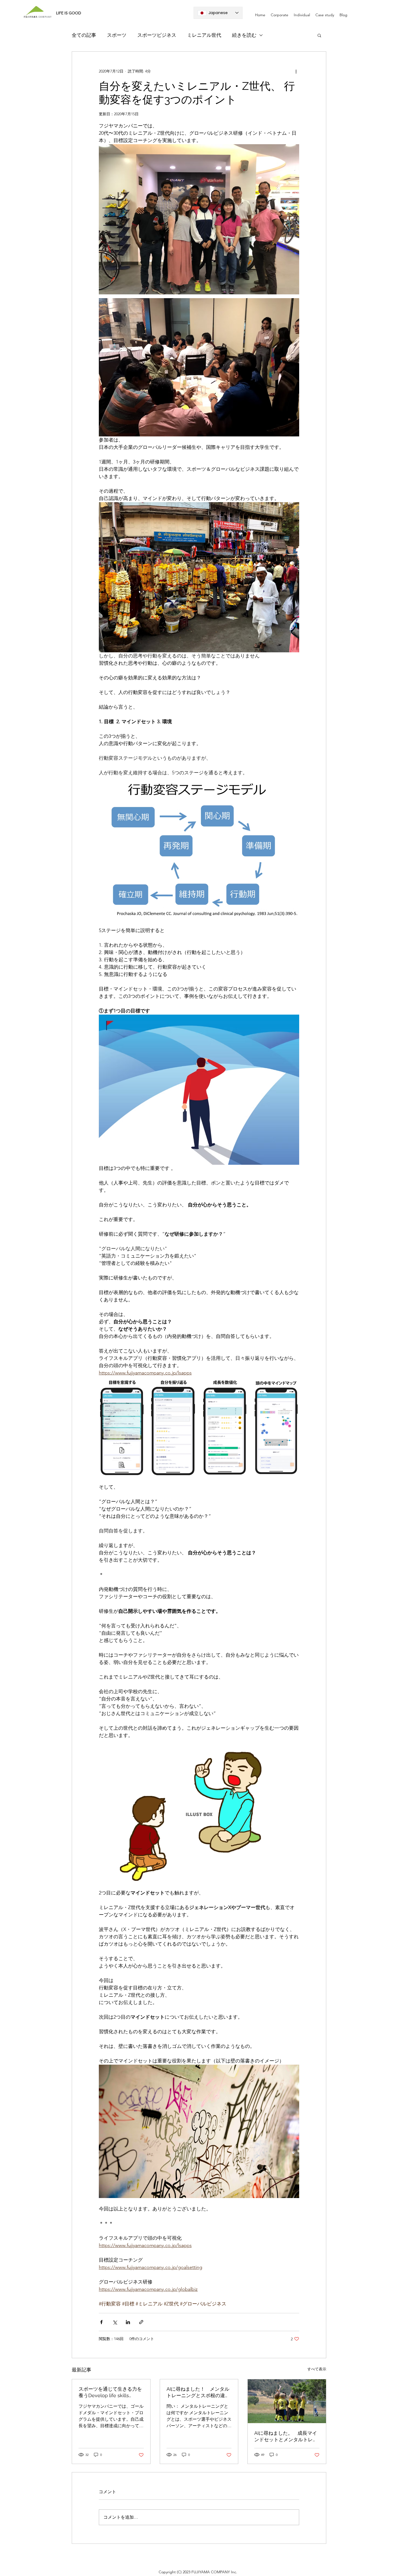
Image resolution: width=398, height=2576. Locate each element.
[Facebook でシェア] (101, 2322)
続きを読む (244, 35)
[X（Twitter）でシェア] (115, 2322)
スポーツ (117, 35)
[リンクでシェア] (141, 2322)
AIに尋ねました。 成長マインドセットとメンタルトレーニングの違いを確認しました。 (286, 2437)
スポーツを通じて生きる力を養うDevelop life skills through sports (110, 2392)
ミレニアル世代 (204, 35)
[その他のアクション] (296, 71)
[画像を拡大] (122, 1426)
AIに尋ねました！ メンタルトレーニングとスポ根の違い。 (198, 2392)
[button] (319, 35)
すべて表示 (317, 2369)
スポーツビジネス (157, 35)
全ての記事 (84, 35)
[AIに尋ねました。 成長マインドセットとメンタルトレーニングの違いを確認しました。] (287, 2401)
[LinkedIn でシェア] (128, 2322)
